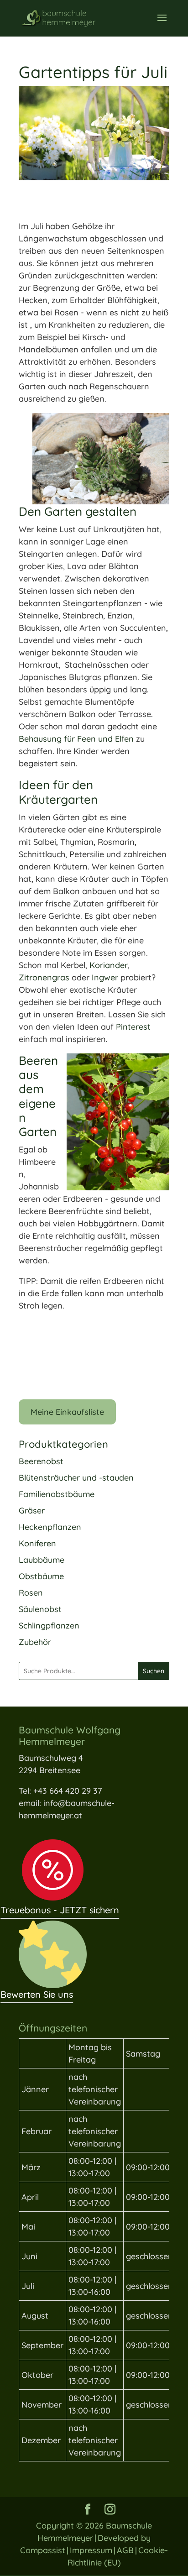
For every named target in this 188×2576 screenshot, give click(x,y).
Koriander (109, 965)
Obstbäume (41, 1576)
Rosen (31, 1593)
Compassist (43, 2550)
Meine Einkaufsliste (67, 1412)
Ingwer (106, 977)
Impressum (91, 2550)
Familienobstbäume (57, 1494)
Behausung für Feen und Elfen (76, 739)
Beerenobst (41, 1461)
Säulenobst (40, 1609)
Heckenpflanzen (50, 1527)
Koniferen (37, 1543)
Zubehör (35, 1642)
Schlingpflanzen (49, 1626)
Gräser (32, 1511)
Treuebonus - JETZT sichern (60, 1910)
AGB (125, 2550)
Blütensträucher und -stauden (76, 1478)
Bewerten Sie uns (37, 1994)
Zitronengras (45, 977)
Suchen (154, 1671)
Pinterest (133, 1027)
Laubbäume (42, 1560)
